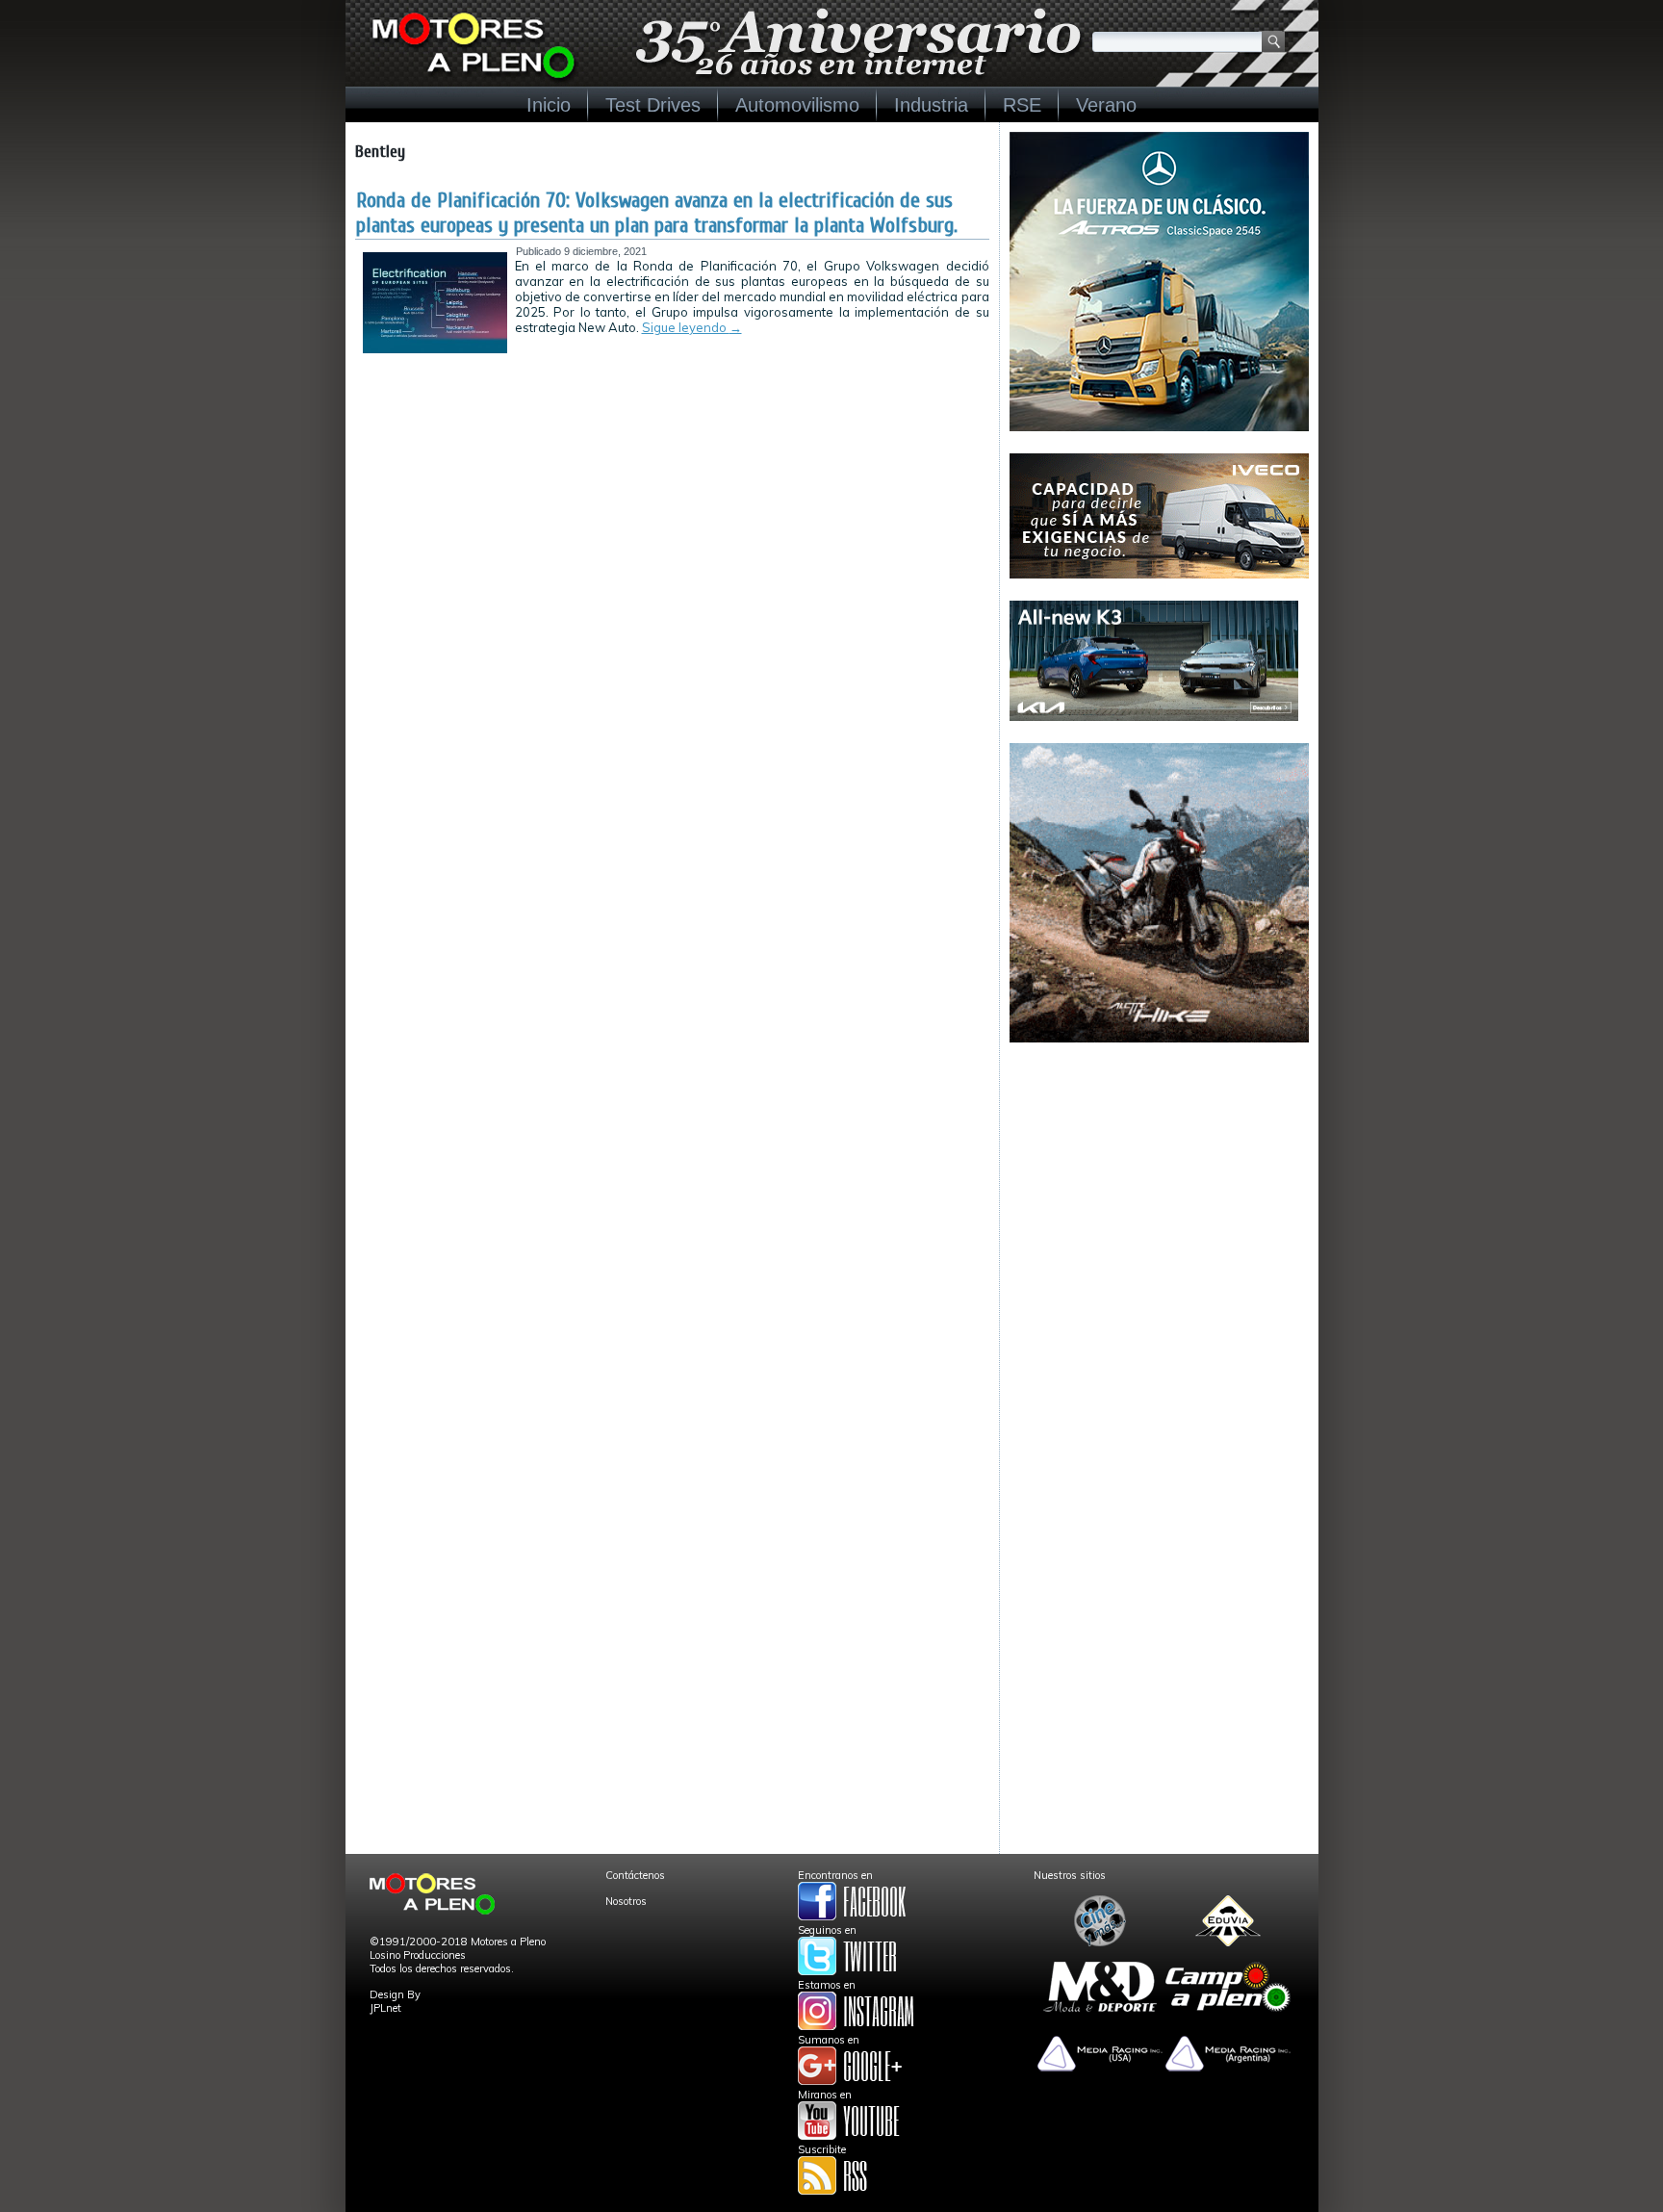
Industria (931, 105)
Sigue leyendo (692, 327)
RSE (1022, 105)
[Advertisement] (1159, 1185)
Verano (1106, 105)
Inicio (549, 105)
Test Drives (653, 105)
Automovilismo (797, 105)
